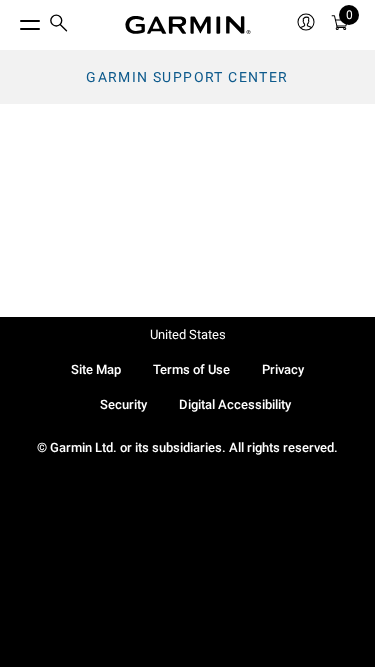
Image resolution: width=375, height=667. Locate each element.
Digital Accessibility (235, 404)
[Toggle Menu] (12, 20)
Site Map (96, 369)
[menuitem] (59, 25)
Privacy (283, 369)
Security (123, 404)
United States (188, 334)
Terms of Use (191, 369)
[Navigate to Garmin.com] (188, 25)
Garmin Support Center (187, 77)
